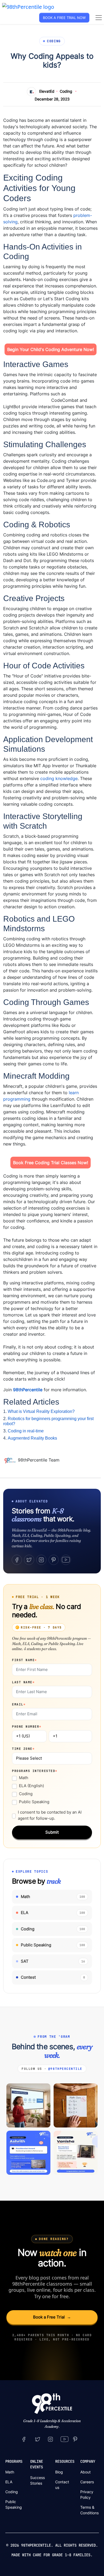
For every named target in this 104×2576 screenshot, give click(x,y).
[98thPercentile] (28, 6)
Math (24, 1778)
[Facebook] (17, 1560)
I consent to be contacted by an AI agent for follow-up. (50, 1815)
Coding (66, 91)
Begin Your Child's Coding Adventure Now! (51, 349)
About (85, 2472)
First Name (25, 1660)
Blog (59, 2472)
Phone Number (27, 1727)
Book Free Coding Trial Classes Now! (51, 1163)
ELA (9, 2482)
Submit (52, 1832)
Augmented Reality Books (32, 1438)
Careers (87, 2482)
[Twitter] (29, 1560)
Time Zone (23, 1749)
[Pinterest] (54, 1560)
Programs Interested (35, 1771)
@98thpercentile (65, 2069)
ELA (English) (31, 1786)
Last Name (23, 1682)
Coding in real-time (26, 1431)
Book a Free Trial (52, 2317)
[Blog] (11, 1460)
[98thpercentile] (50, 2439)
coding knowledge (59, 778)
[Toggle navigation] (99, 18)
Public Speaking (34, 1802)
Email (19, 1704)
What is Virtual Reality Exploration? (41, 1411)
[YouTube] (66, 1560)
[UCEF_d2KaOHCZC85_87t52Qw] (65, 2439)
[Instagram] (41, 1560)
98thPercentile (28, 1390)
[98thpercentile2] (24, 2439)
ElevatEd (47, 91)
